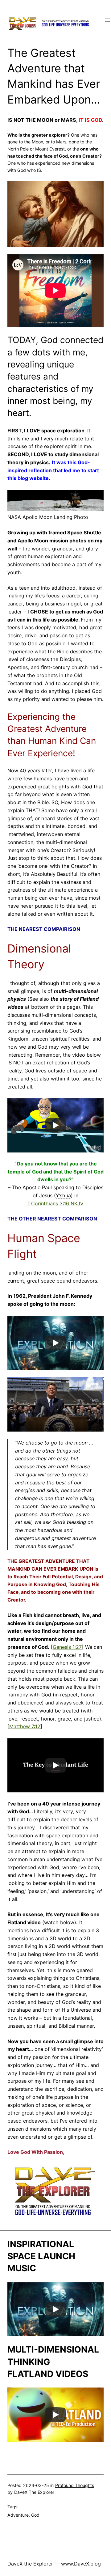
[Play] (55, 1125)
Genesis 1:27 (67, 1647)
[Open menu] (107, 20)
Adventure (18, 2515)
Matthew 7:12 (25, 1726)
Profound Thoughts (75, 2485)
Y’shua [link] (63, 1195)
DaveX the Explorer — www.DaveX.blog (54, 2564)
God (35, 2515)
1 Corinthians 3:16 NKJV (55, 1203)
